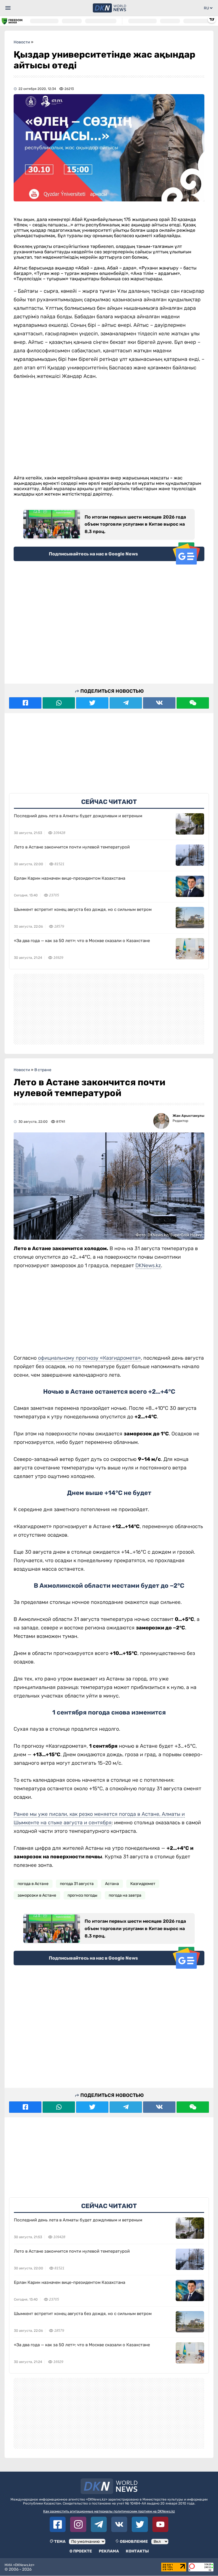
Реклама (109, 2551)
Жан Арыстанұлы (188, 1116)
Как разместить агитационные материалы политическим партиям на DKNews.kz (109, 2511)
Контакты (137, 2551)
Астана (112, 1884)
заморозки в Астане (37, 1895)
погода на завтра (125, 1895)
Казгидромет (143, 1884)
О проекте (81, 2551)
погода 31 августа (77, 1884)
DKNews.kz (148, 1265)
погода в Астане (33, 1884)
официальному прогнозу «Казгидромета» (89, 1358)
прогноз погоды (82, 1895)
